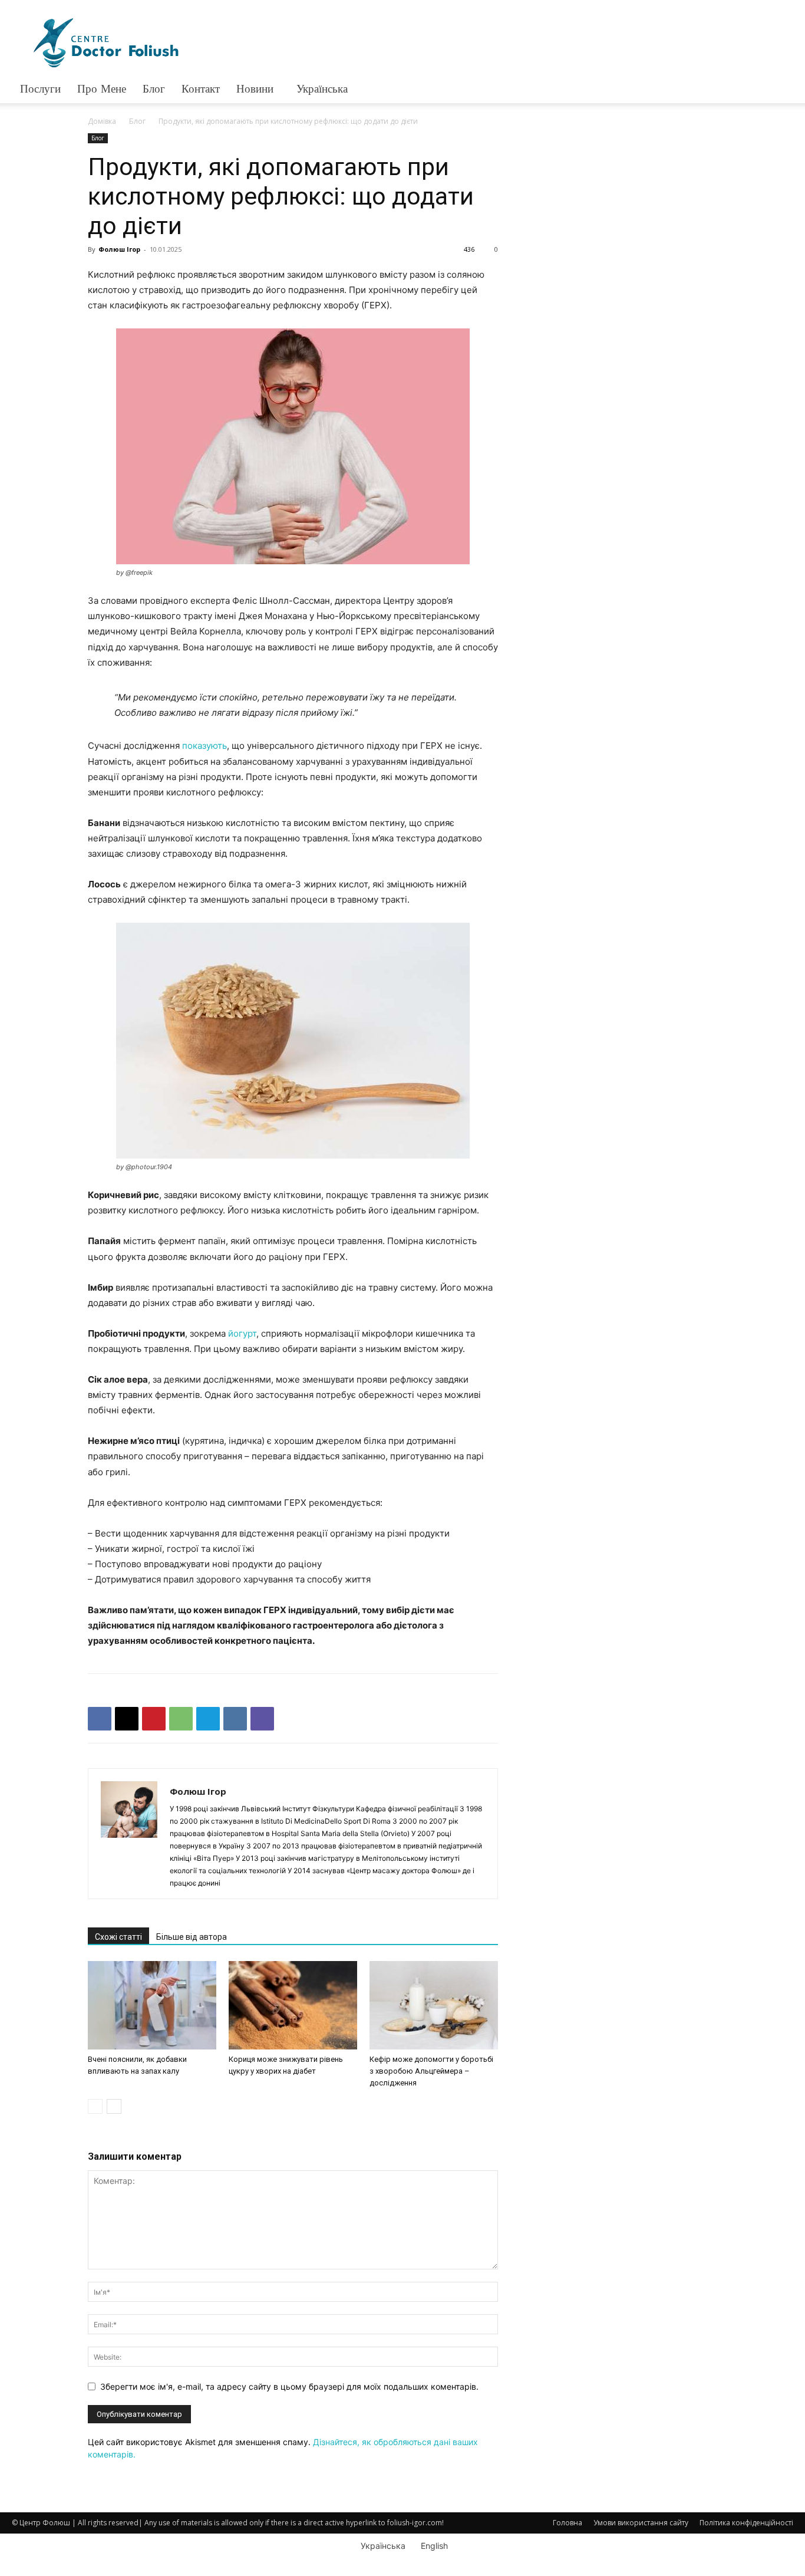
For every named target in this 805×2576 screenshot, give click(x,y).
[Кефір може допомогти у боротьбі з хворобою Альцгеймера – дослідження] (434, 2005)
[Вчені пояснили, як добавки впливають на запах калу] (152, 2005)
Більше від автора (192, 1937)
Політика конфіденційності (746, 2523)
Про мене (102, 89)
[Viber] (262, 1719)
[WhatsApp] (181, 1719)
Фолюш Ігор (119, 249)
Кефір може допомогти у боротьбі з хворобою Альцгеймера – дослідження (431, 2071)
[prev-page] (95, 2106)
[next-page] (114, 2106)
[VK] (235, 1719)
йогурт (242, 1333)
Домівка (102, 121)
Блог (137, 121)
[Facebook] (100, 1719)
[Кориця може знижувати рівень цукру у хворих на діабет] (293, 2005)
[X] (127, 1719)
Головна (568, 2523)
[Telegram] (208, 1719)
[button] (779, 90)
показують (204, 746)
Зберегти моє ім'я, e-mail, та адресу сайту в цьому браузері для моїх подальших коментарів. (289, 2386)
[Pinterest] (154, 1719)
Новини (255, 89)
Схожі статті (118, 1937)
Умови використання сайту (641, 2523)
